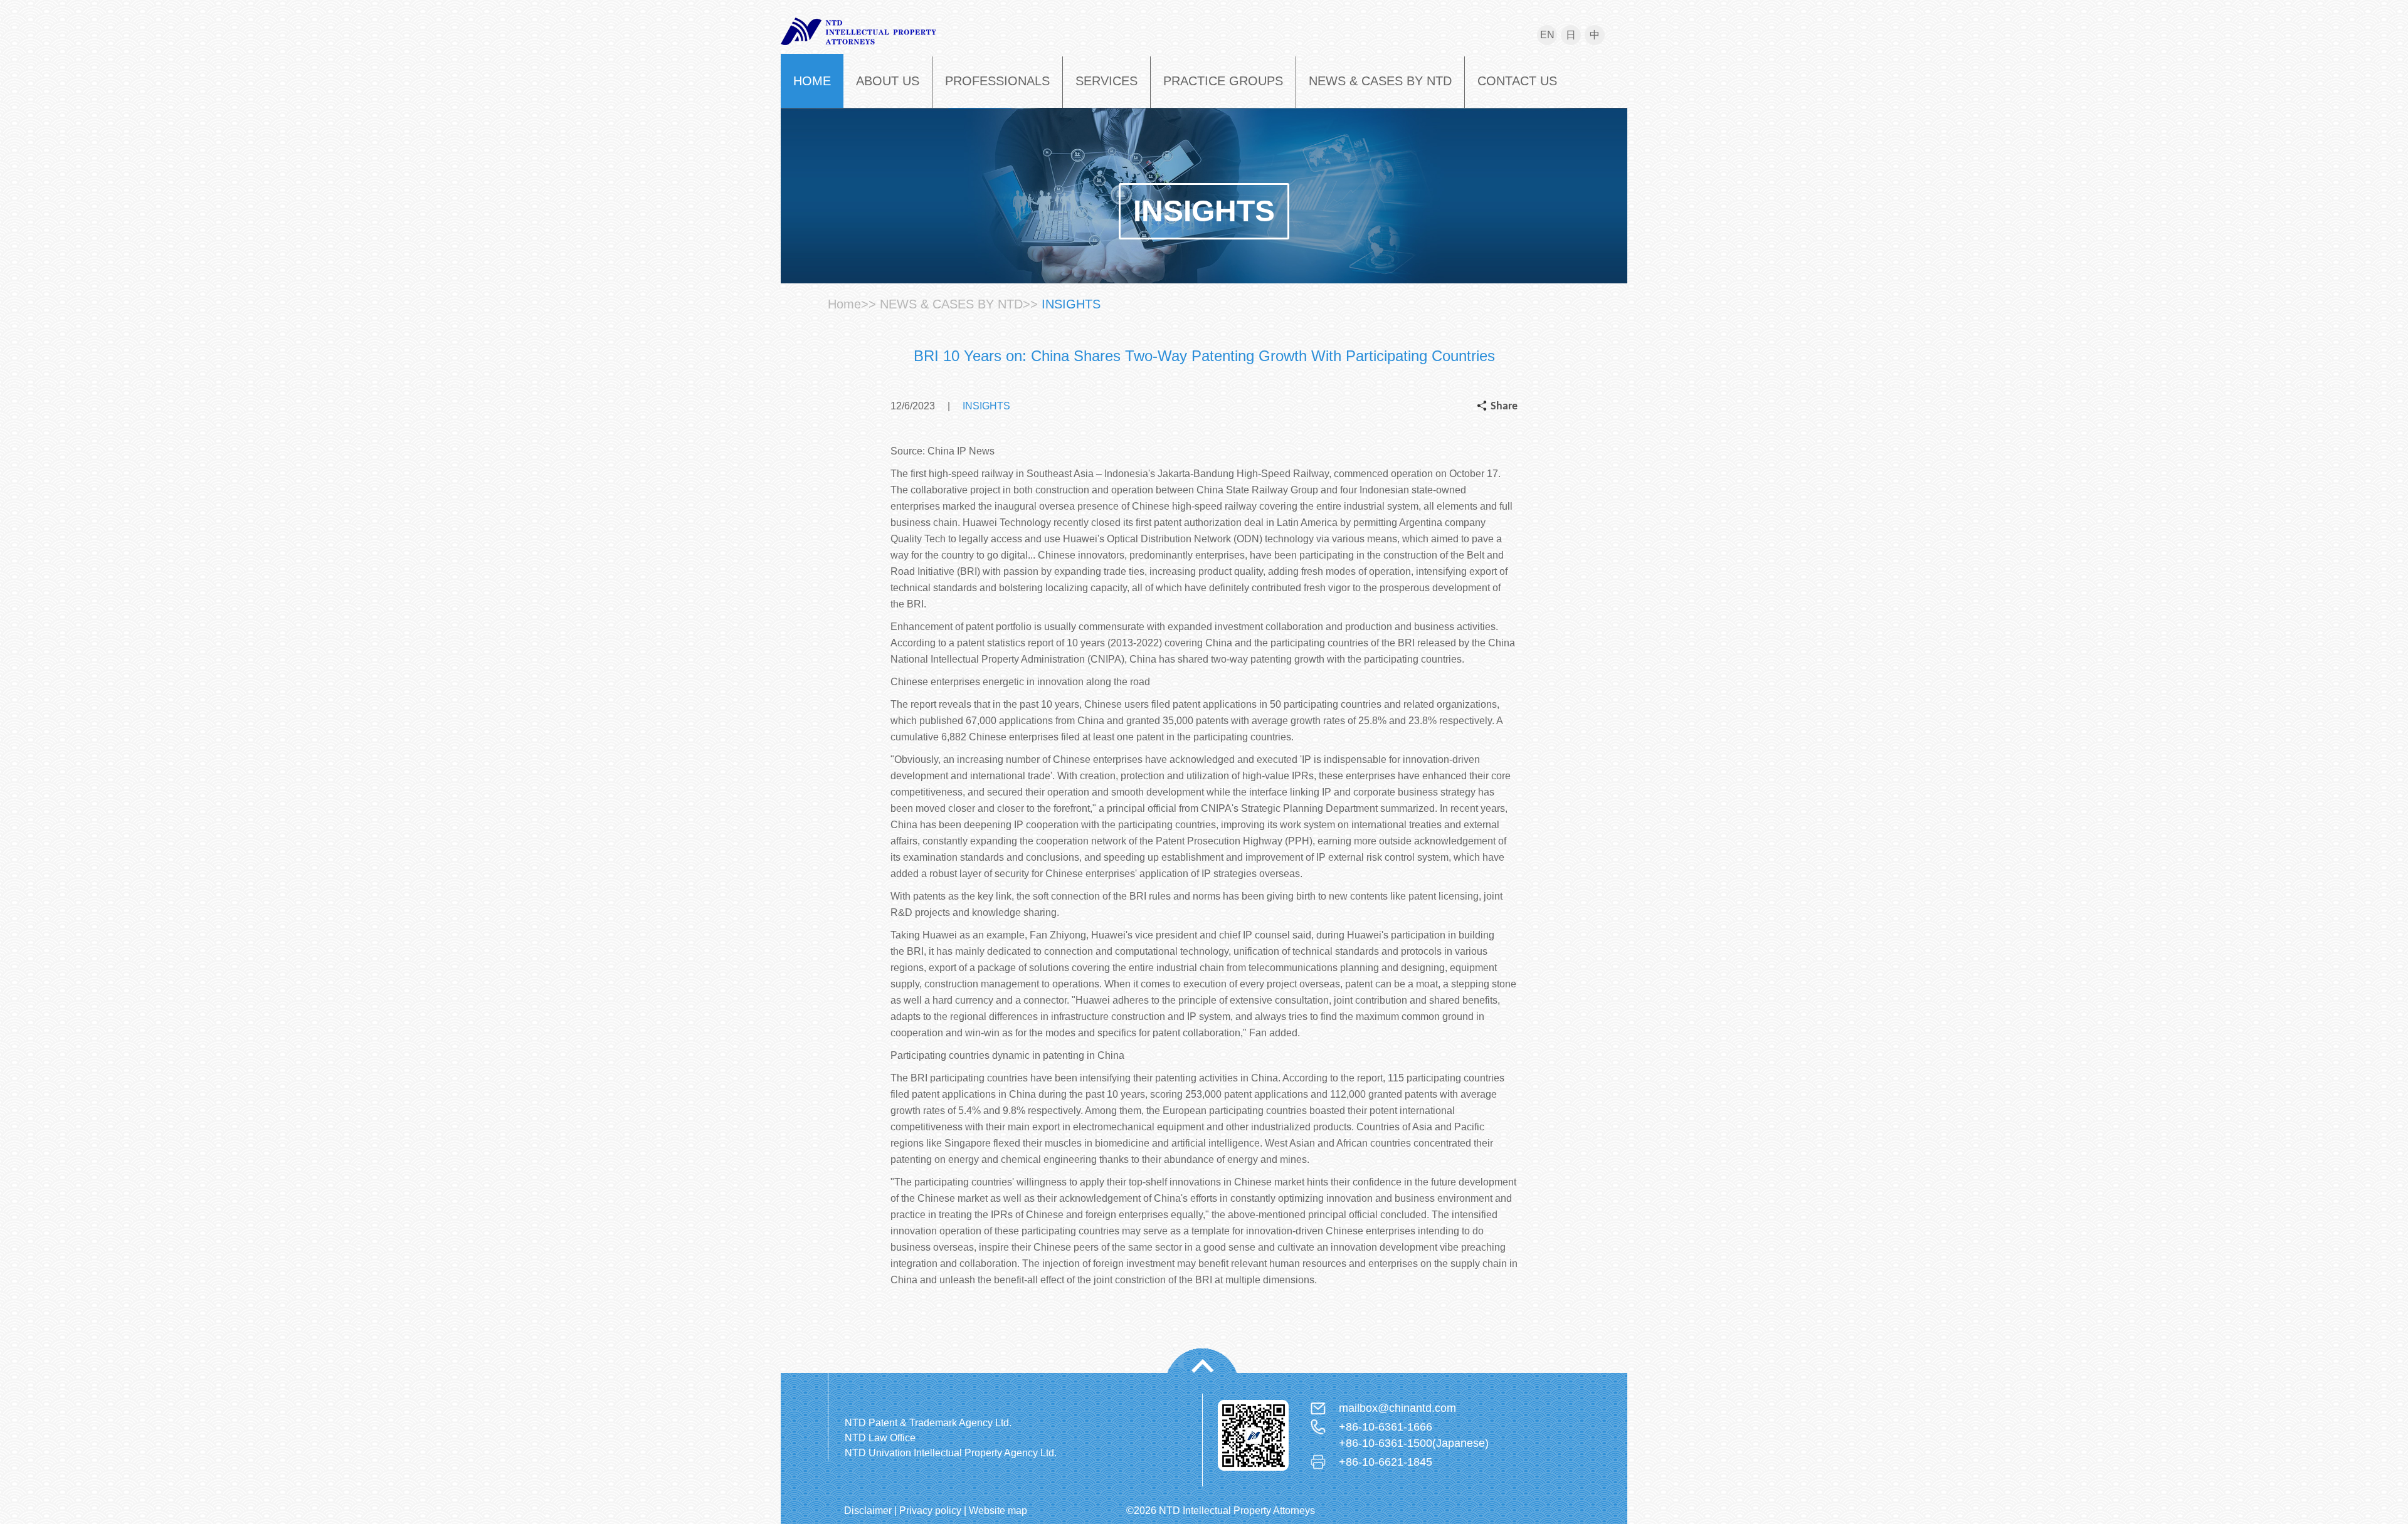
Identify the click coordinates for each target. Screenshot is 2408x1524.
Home (844, 304)
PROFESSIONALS (997, 81)
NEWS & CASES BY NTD (1380, 81)
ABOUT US (888, 81)
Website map (998, 1511)
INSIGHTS (1071, 304)
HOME (812, 81)
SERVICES (1106, 81)
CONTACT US (1517, 81)
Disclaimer (868, 1511)
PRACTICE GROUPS (1223, 81)
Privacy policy (930, 1511)
